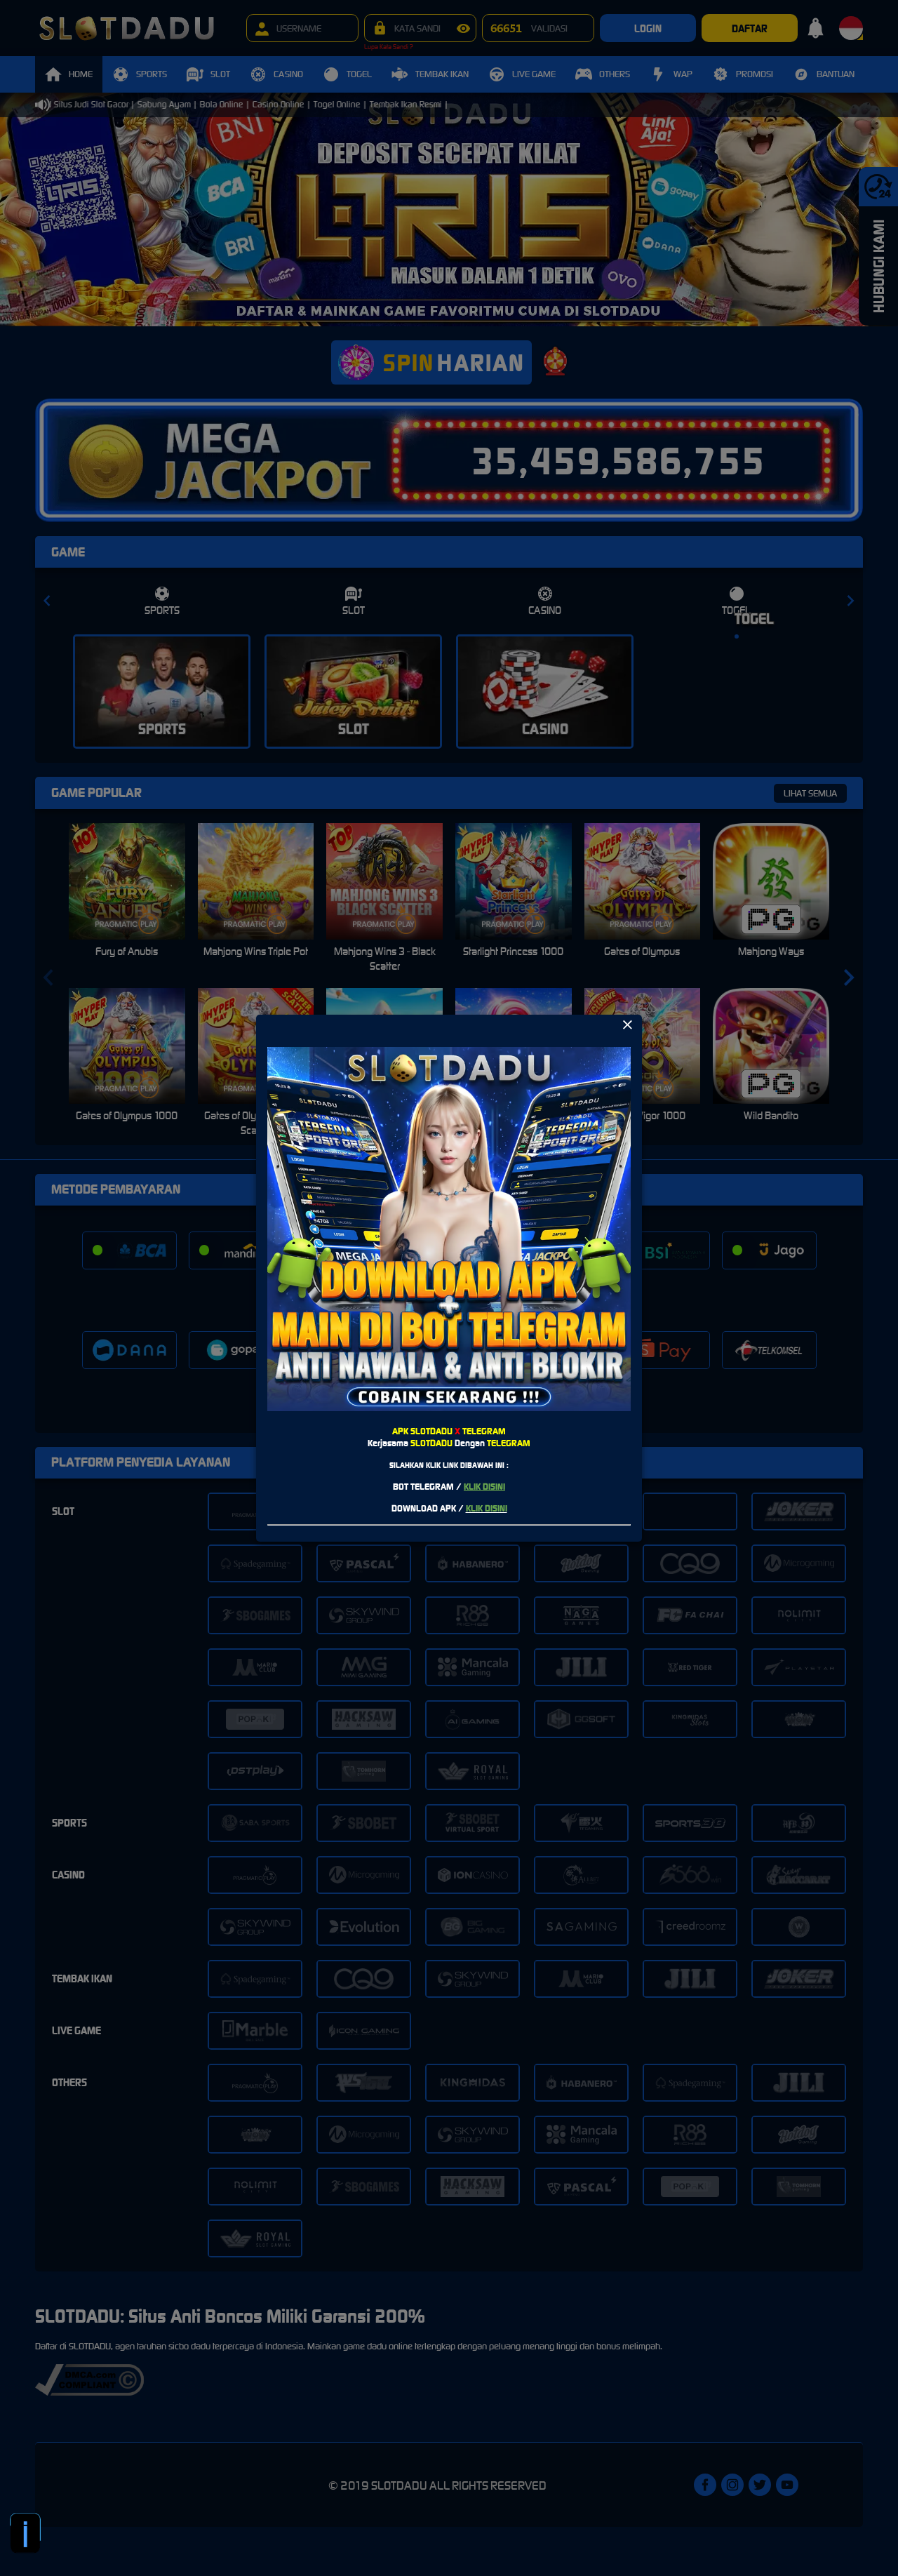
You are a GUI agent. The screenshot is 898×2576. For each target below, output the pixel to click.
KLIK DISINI (484, 1487)
